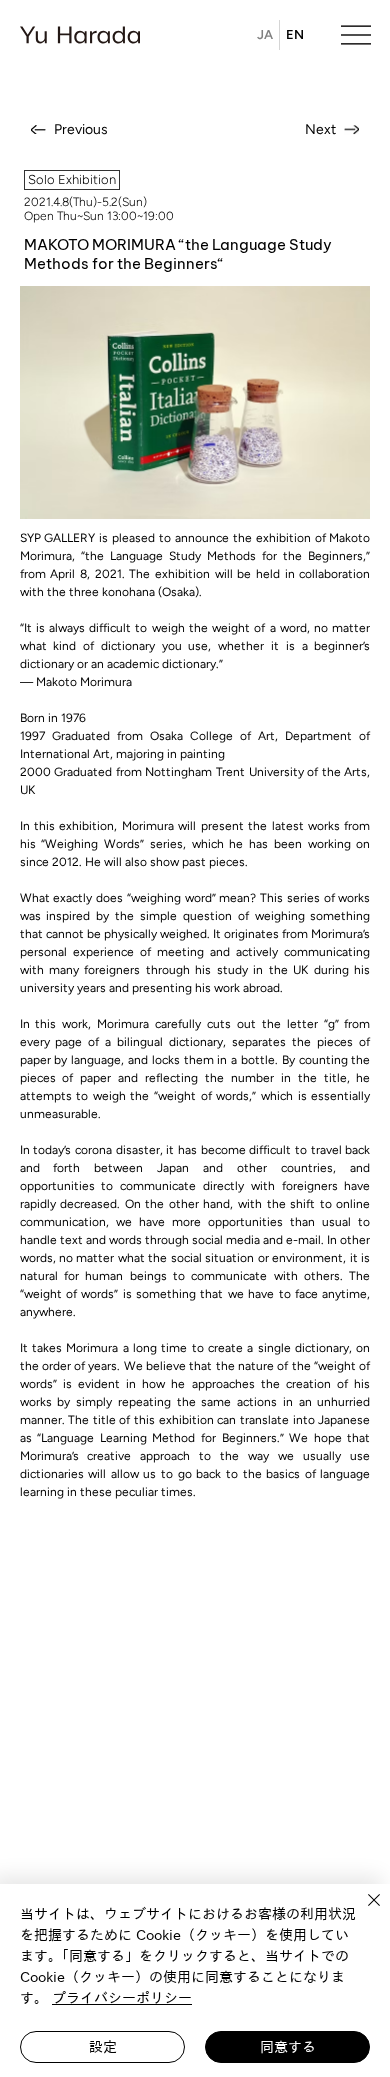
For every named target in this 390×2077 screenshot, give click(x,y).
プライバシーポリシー (122, 1998)
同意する (288, 2047)
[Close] (362, 1912)
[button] (72, 180)
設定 (103, 2047)
